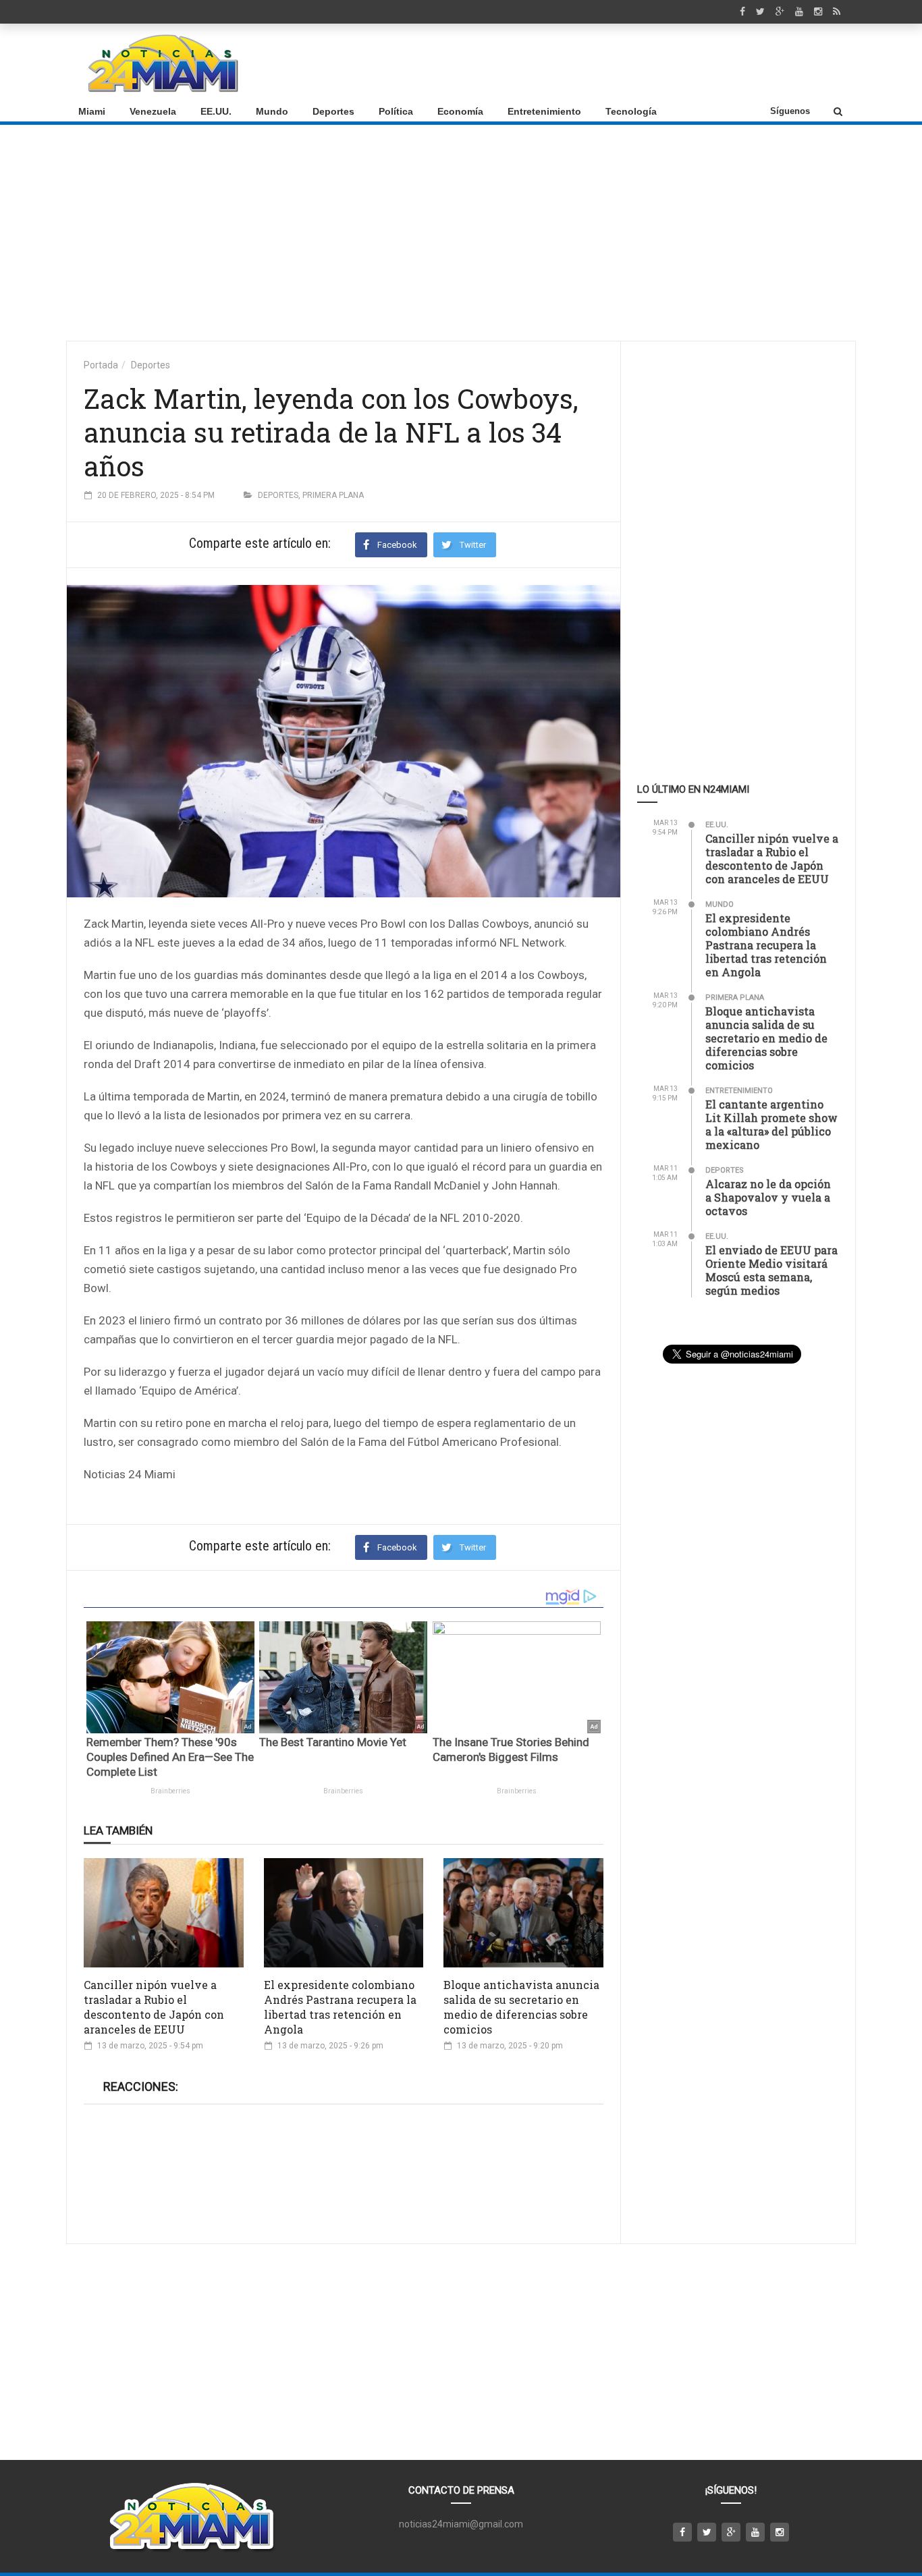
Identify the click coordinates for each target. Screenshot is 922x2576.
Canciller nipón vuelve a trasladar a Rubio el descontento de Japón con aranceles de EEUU (154, 2007)
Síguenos (790, 111)
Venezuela (153, 111)
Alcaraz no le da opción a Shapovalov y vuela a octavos (768, 1197)
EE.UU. (216, 111)
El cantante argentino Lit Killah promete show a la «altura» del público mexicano (771, 1124)
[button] (838, 111)
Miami (92, 111)
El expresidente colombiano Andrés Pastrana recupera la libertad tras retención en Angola (340, 2007)
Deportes (333, 111)
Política (396, 111)
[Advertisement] (600, 63)
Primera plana (333, 495)
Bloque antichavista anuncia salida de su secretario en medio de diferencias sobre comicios (521, 2007)
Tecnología (631, 111)
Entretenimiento (544, 111)
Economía (460, 111)
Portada (101, 365)
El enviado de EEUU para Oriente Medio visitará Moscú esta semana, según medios (771, 1270)
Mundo (272, 111)
